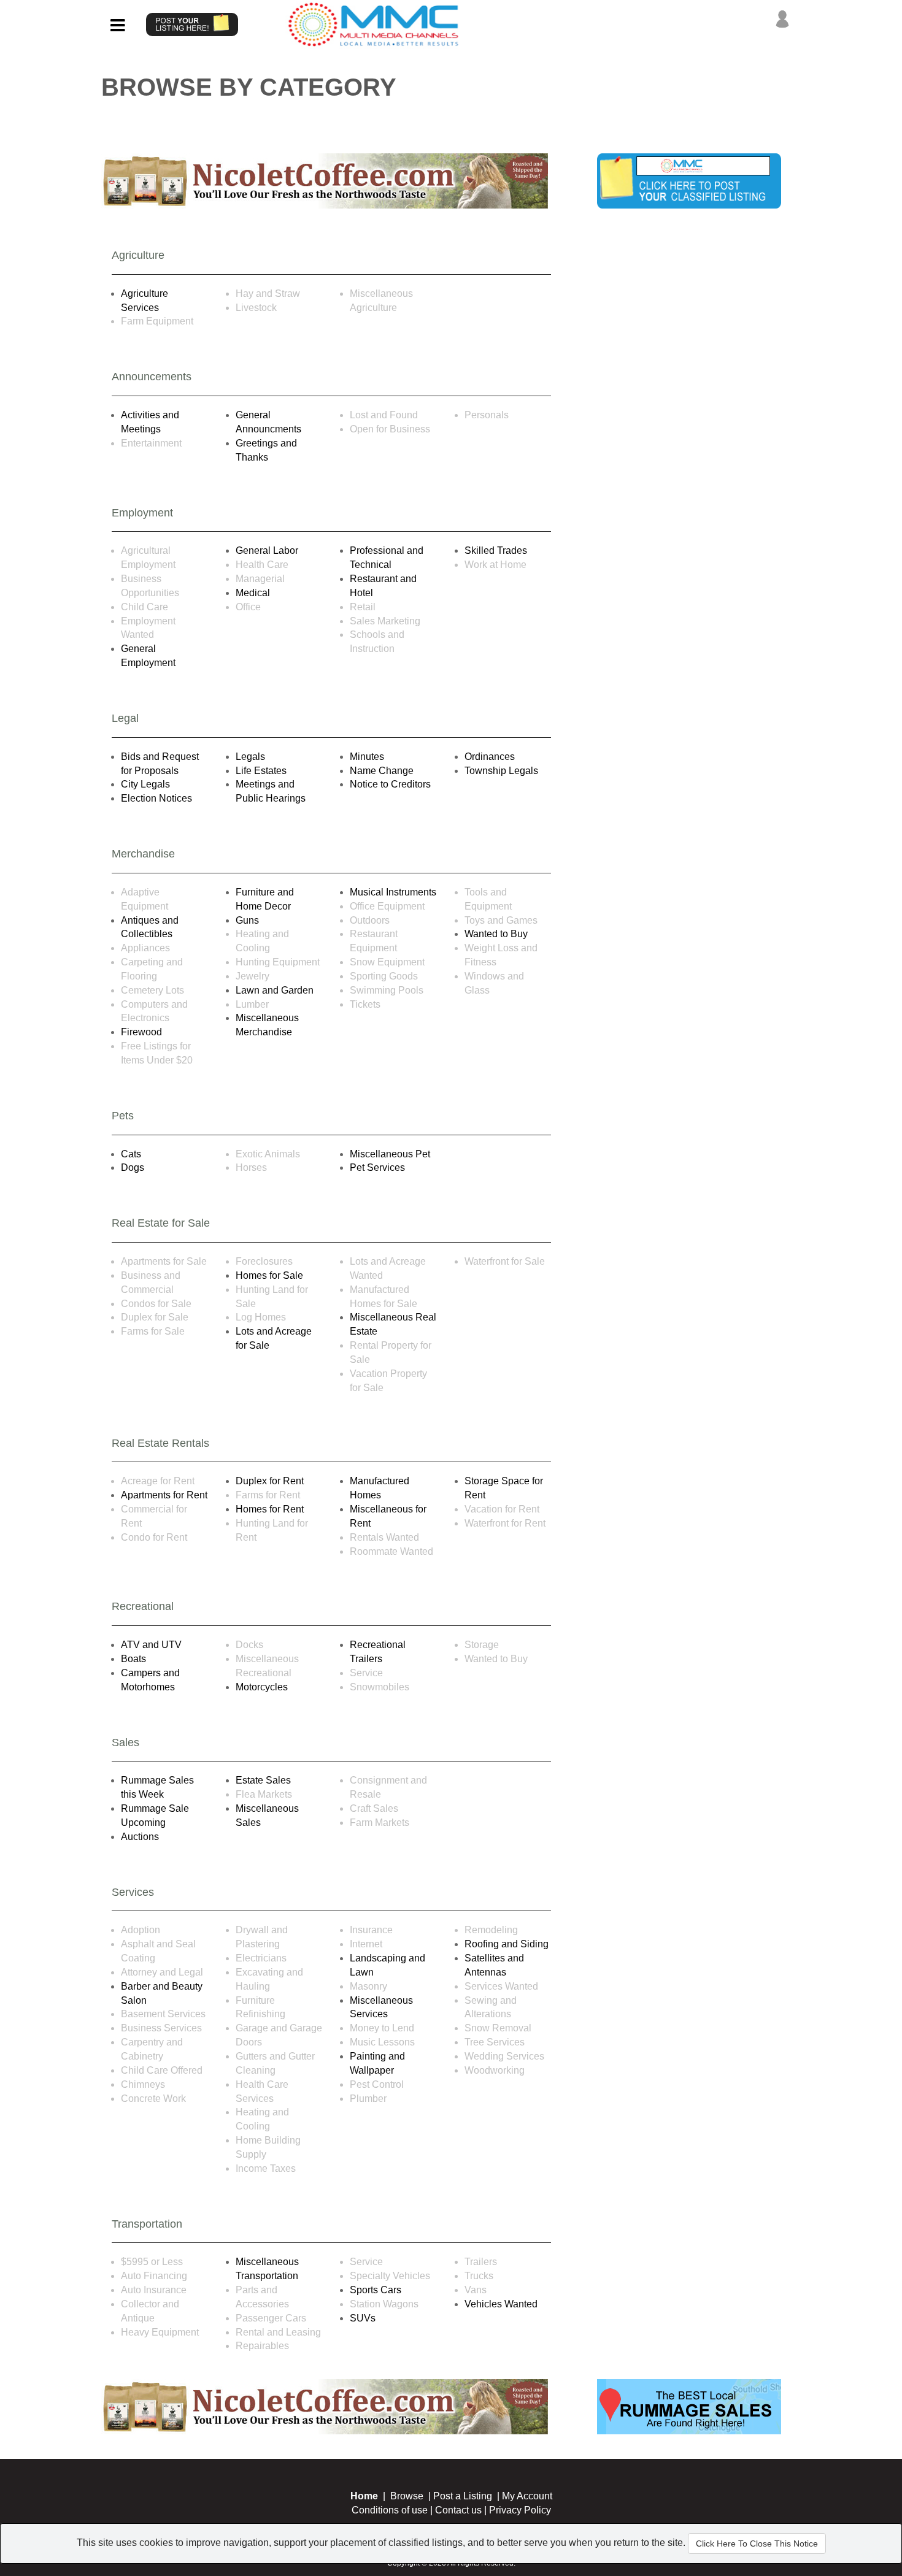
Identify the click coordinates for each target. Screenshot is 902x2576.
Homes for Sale (269, 1275)
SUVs (363, 2318)
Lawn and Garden (275, 990)
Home (364, 2496)
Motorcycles (262, 1687)
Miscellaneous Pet (390, 1154)
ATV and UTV (151, 1645)
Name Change (382, 771)
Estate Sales (263, 1780)
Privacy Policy (520, 2510)
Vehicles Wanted (501, 2304)
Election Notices (156, 798)
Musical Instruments (393, 892)
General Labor (267, 550)
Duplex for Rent (270, 1481)
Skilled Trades (496, 550)
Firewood (141, 1032)
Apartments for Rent (164, 1495)
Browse (407, 2496)
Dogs (133, 1167)
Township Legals (501, 771)
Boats (133, 1659)
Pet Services (377, 1167)
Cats (131, 1154)
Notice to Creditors (390, 784)
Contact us (458, 2510)
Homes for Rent (270, 1509)
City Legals (145, 784)
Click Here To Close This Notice (757, 2543)
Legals (250, 757)
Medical (253, 593)
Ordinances (490, 757)
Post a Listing (463, 2496)
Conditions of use (390, 2510)
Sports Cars (376, 2290)
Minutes (367, 757)
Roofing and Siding (507, 1944)
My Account (527, 2496)
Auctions (140, 1837)
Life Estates (261, 771)
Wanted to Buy (496, 934)
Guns (247, 920)
